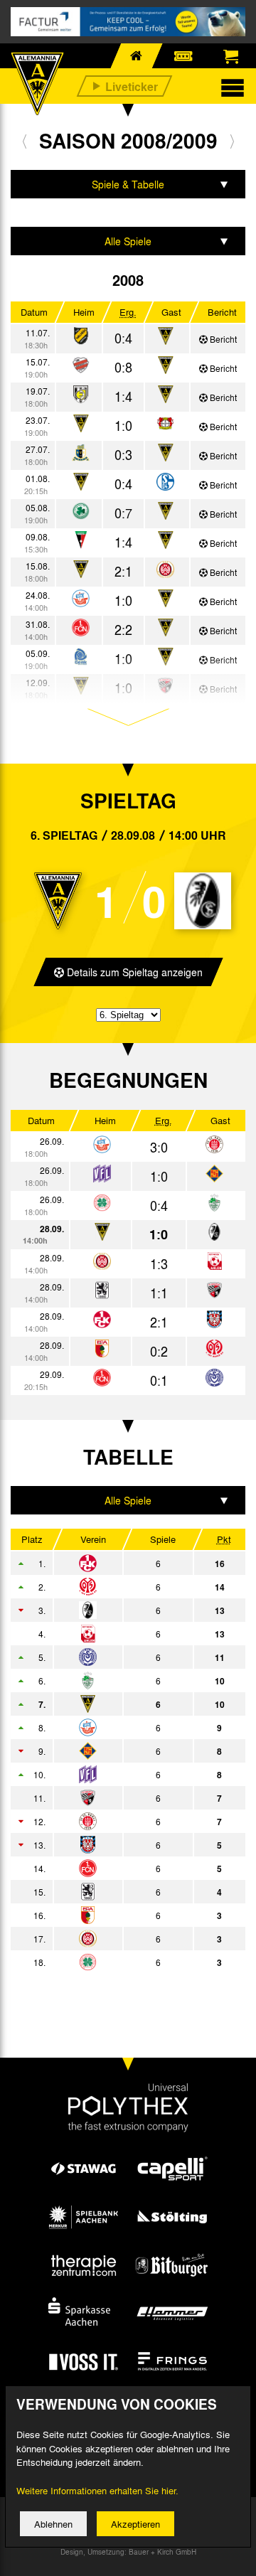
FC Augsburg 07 (122, 1915)
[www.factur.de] (128, 22)
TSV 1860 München (122, 1892)
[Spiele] (81, 337)
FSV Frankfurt (122, 1845)
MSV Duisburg (122, 1657)
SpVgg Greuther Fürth (122, 1681)
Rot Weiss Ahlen (122, 1634)
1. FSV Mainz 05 (122, 1587)
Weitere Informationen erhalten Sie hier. (97, 2490)
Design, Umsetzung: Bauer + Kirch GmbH (128, 2552)
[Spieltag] (102, 1145)
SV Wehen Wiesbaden (122, 1939)
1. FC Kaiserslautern (122, 1564)
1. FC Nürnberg (122, 1869)
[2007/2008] (25, 141)
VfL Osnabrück (122, 1775)
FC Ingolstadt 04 (122, 1798)
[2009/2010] (232, 141)
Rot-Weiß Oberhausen (122, 1962)
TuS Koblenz (122, 1751)
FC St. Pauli (122, 1822)
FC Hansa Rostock (122, 1728)
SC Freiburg (122, 1610)
